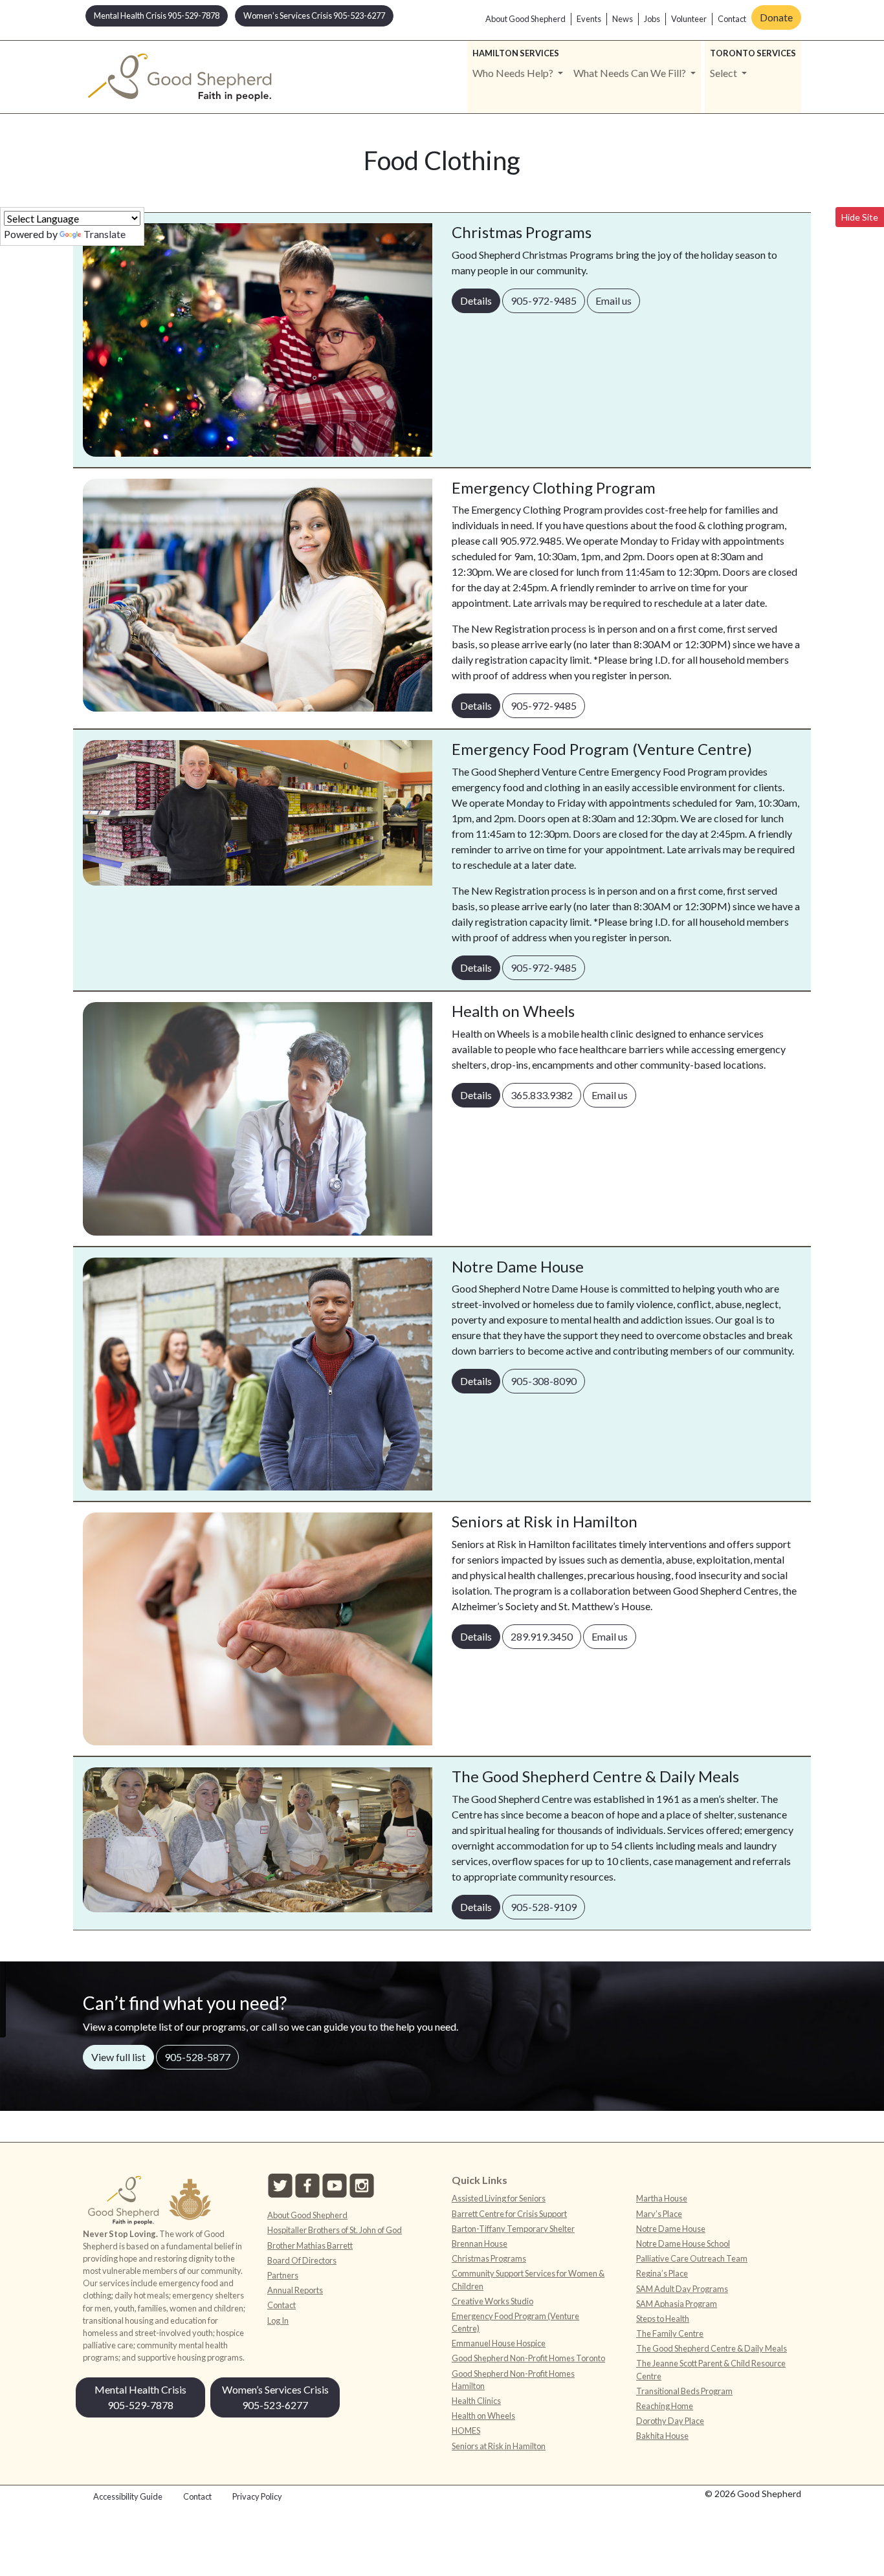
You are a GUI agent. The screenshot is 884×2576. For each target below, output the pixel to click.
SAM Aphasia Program (677, 2304)
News (623, 19)
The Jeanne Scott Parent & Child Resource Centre (711, 2369)
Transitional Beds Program (684, 2391)
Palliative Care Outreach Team (692, 2258)
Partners (283, 2275)
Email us (613, 300)
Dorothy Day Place (670, 2421)
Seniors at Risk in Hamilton (499, 2446)
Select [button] (724, 73)
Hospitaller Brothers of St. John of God (335, 2230)
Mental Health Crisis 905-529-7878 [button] (157, 16)
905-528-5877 (197, 2057)
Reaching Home (665, 2406)
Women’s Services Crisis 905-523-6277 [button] (314, 16)
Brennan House (480, 2243)
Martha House (662, 2198)
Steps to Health (663, 2319)
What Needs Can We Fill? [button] (631, 73)
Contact (732, 19)
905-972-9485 (544, 300)
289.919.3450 (542, 1636)
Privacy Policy (257, 2496)
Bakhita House (662, 2436)
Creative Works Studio (492, 2301)
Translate (105, 234)
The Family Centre (670, 2333)
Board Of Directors (302, 2260)
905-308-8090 (544, 1381)
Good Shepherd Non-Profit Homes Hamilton (513, 2380)
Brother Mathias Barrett (310, 2245)
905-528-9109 (544, 1907)
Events (589, 19)
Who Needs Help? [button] (514, 73)
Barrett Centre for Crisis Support (509, 2214)
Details (480, 300)
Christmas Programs (489, 2258)
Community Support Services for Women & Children (528, 2279)
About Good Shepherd (525, 19)
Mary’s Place (659, 2214)
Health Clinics (476, 2401)
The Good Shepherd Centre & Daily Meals (712, 2348)
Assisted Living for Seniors (499, 2198)
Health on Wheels (483, 2416)
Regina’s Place (662, 2273)
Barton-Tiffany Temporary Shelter (513, 2229)
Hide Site (860, 217)
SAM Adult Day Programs (682, 2289)
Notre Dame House (671, 2229)
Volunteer (689, 19)
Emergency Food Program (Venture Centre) (515, 2322)
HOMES (466, 2430)
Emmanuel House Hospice (499, 2343)
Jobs (652, 19)
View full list (118, 2057)
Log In (278, 2320)
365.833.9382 (542, 1095)
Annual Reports (295, 2290)
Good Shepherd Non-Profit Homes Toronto (528, 2358)
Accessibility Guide (128, 2496)
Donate (776, 17)
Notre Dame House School (683, 2243)
